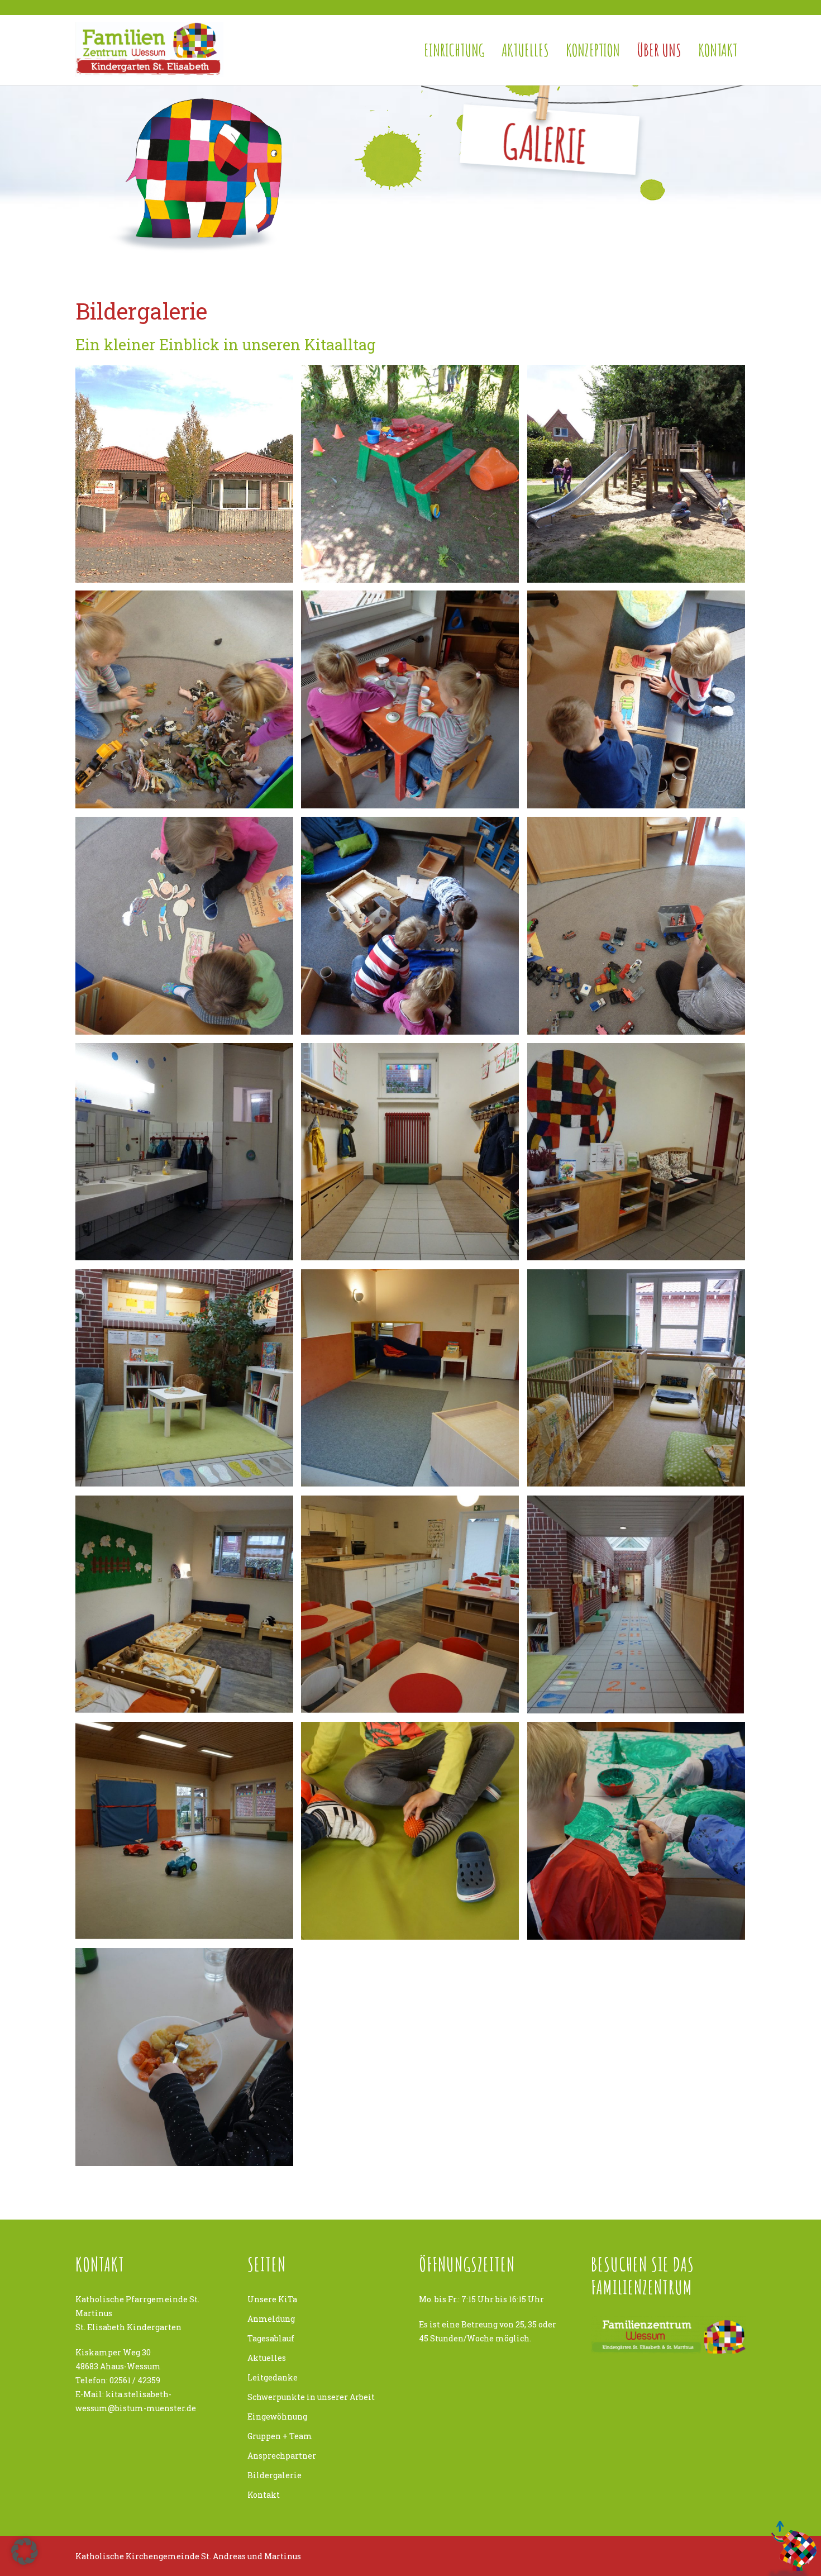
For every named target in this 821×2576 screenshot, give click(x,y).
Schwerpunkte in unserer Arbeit (311, 2397)
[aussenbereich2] (410, 474)
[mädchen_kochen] (410, 699)
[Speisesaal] (410, 1604)
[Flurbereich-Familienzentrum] (636, 1152)
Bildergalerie (275, 2475)
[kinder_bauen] (410, 926)
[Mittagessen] (184, 2057)
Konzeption (593, 50)
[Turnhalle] (184, 1831)
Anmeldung (271, 2319)
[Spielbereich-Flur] (636, 1604)
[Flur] (410, 1152)
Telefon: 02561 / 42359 (118, 2380)
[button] (25, 2551)
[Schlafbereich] (636, 1378)
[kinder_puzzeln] (184, 926)
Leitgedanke (273, 2377)
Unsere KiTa (272, 2299)
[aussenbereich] (636, 474)
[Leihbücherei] (184, 1378)
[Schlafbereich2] (184, 1604)
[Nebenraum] (410, 1378)
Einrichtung (454, 50)
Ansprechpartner (282, 2456)
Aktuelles (525, 50)
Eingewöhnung (277, 2417)
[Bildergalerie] (410, 1831)
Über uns (659, 50)
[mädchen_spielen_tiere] (184, 699)
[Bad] (184, 1152)
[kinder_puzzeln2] (636, 699)
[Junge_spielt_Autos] (636, 926)
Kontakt (718, 50)
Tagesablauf (271, 2338)
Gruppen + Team (280, 2436)
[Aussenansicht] (184, 474)
